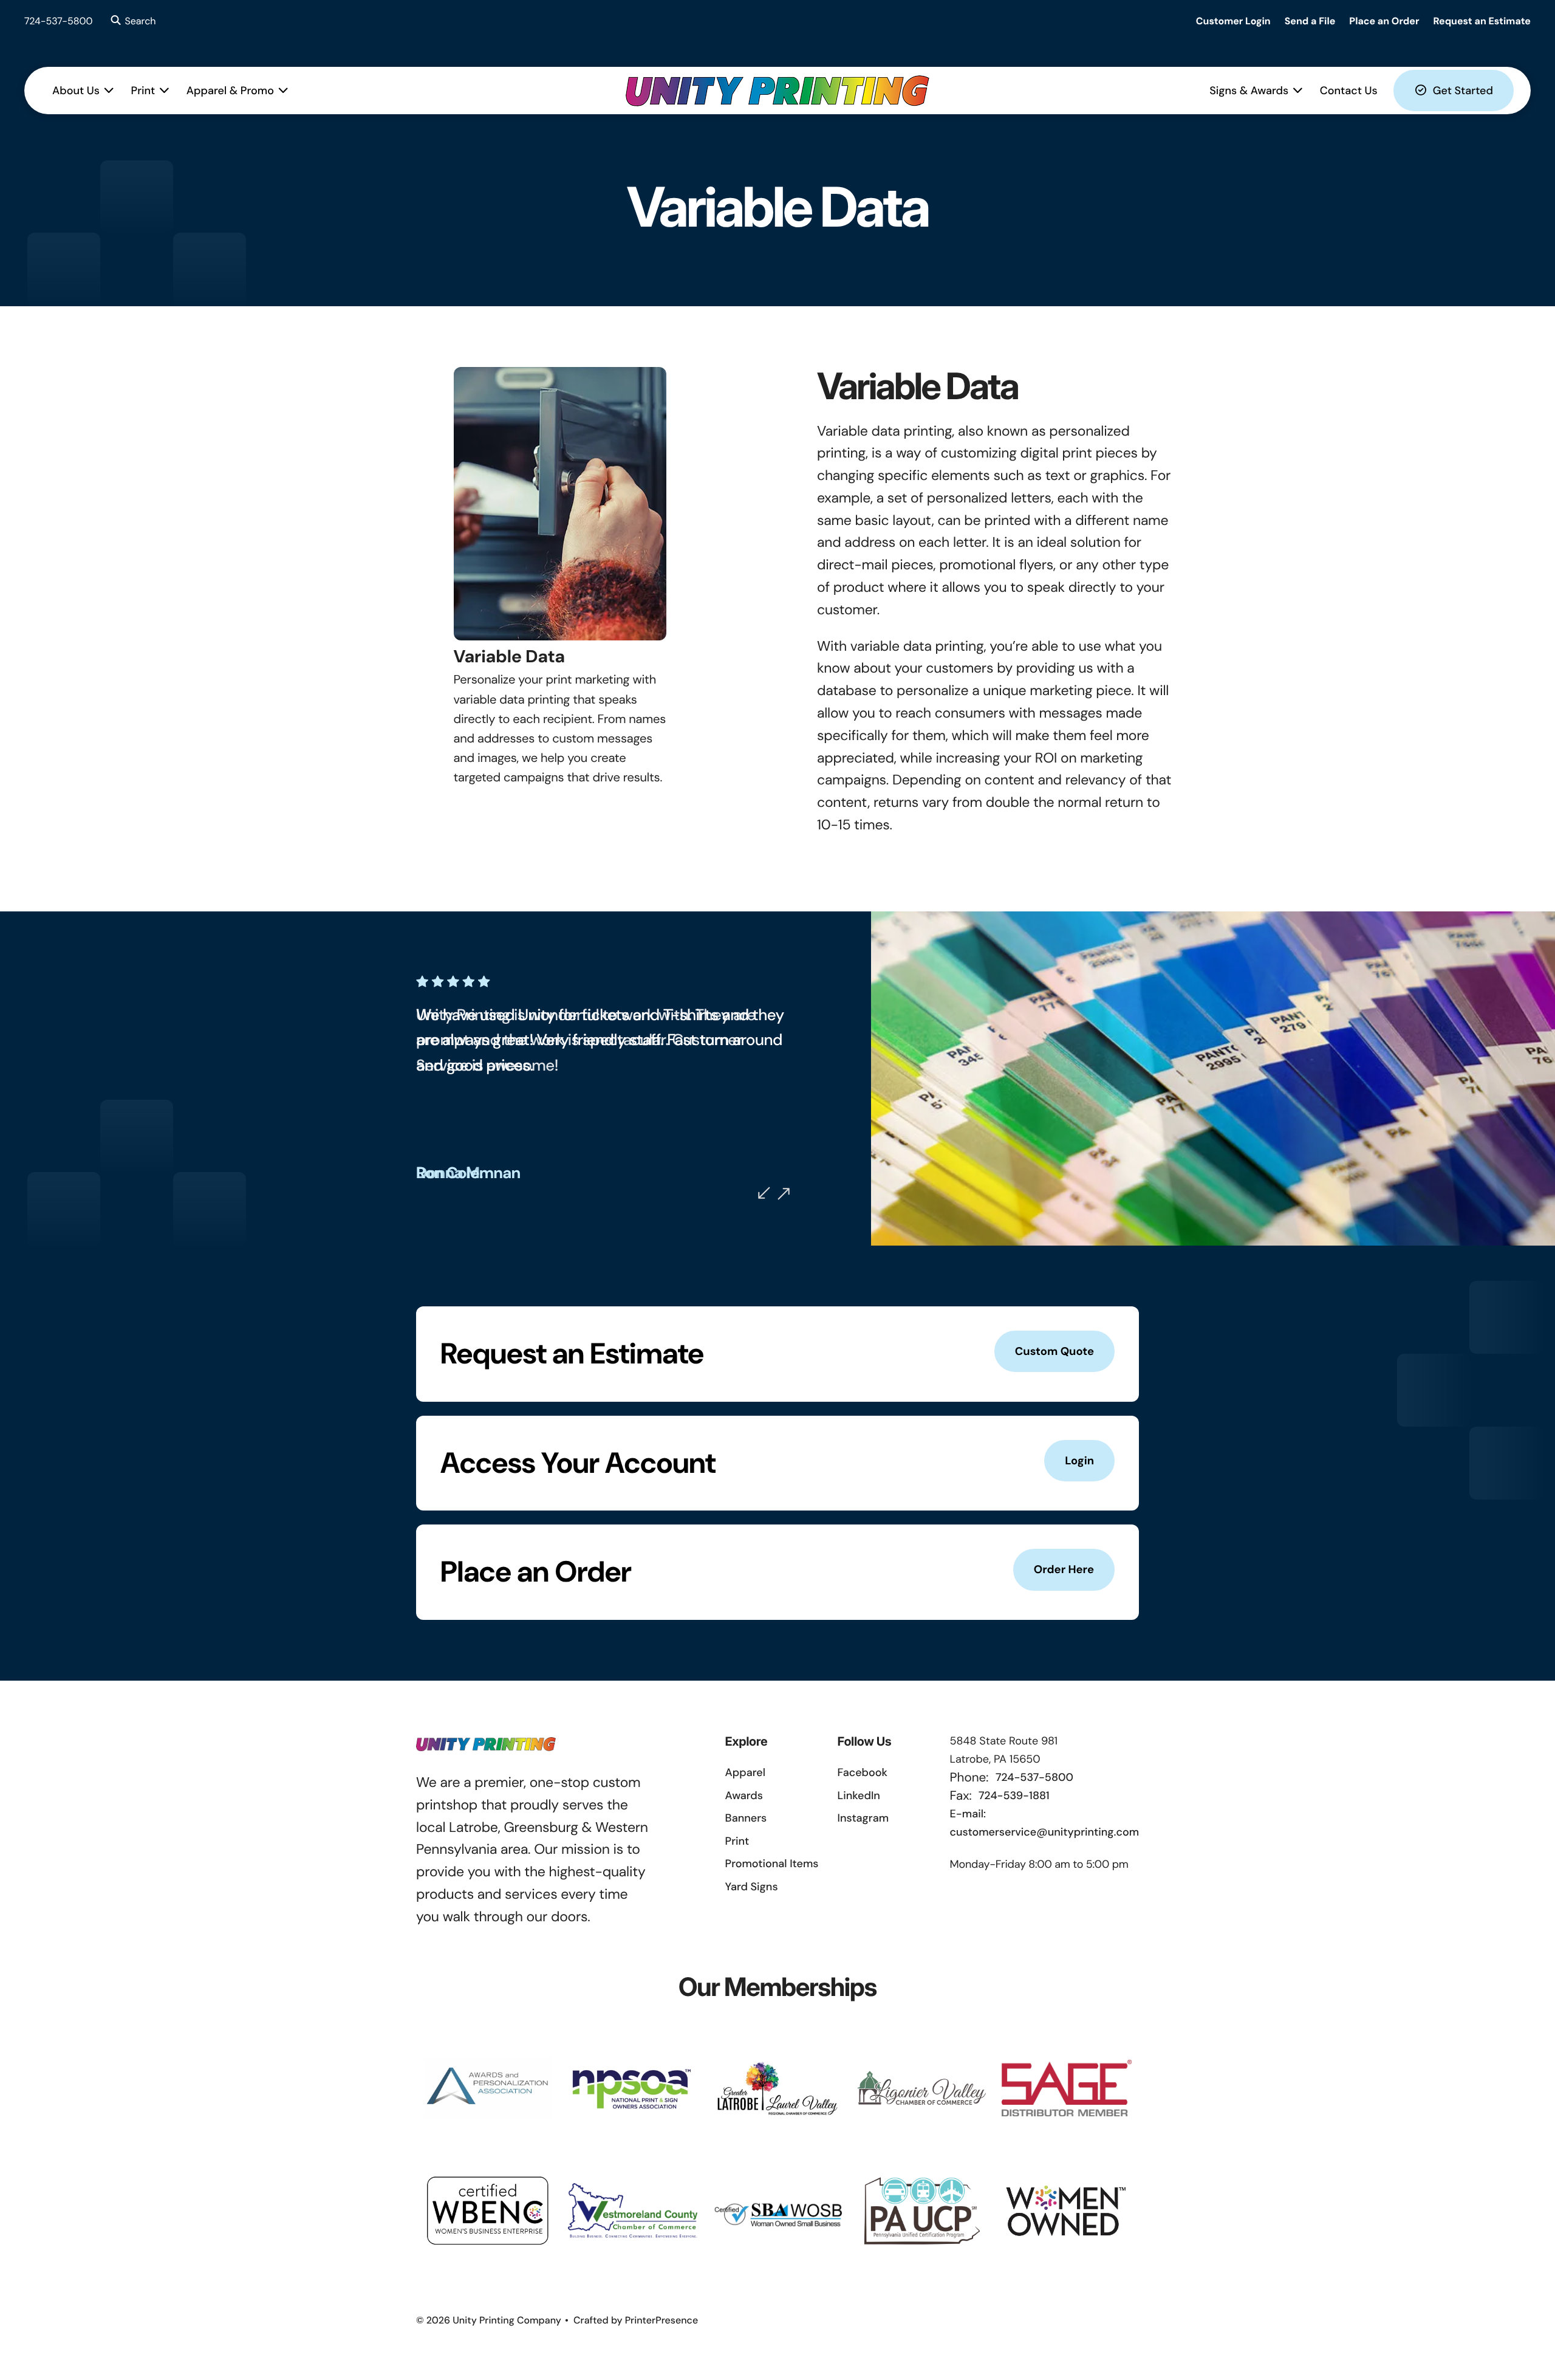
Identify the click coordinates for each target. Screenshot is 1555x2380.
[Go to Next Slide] (784, 1194)
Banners (746, 1818)
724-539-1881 (1014, 1795)
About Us (76, 91)
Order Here (1064, 1569)
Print (143, 91)
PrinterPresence (662, 2320)
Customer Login (1233, 21)
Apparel (745, 1772)
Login (1079, 1461)
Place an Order (1384, 21)
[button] (132, 21)
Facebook (863, 1772)
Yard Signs (752, 1887)
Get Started (1463, 91)
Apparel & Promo (230, 91)
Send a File (1310, 21)
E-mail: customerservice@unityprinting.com (1044, 1823)
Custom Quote (1054, 1351)
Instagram (863, 1818)
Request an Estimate (1482, 21)
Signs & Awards (1249, 91)
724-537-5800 (59, 21)
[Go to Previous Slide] (764, 1193)
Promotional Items (772, 1864)
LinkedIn (859, 1795)
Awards (744, 1795)
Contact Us (1349, 91)
